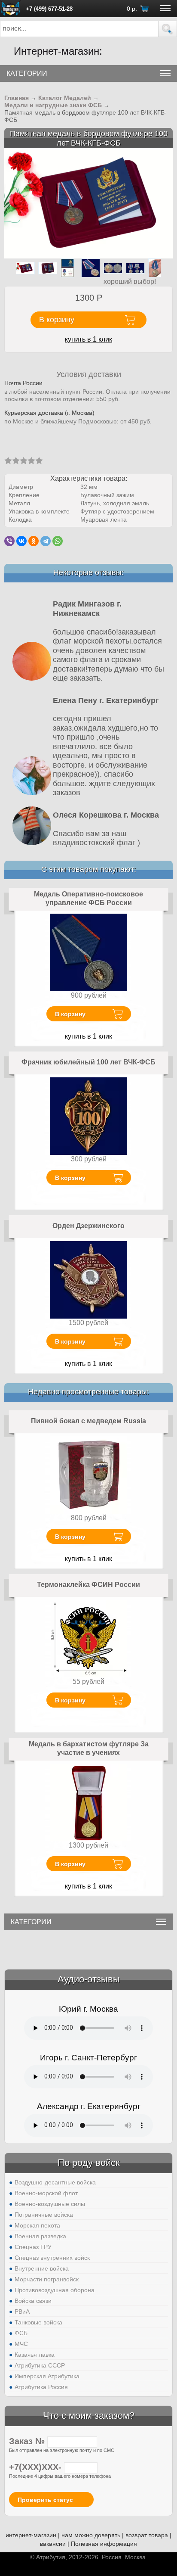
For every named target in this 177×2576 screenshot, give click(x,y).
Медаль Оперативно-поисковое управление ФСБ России (88, 898)
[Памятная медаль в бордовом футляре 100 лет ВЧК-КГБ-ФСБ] (88, 203)
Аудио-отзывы (89, 1979)
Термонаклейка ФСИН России (88, 1585)
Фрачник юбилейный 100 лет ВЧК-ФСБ (88, 1062)
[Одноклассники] (34, 541)
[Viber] (9, 541)
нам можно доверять (91, 2535)
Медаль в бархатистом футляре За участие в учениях (89, 1748)
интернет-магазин (31, 2535)
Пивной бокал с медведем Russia (88, 1421)
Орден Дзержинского (88, 1226)
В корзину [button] (57, 320)
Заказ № (28, 2441)
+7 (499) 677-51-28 (49, 9)
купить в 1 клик (88, 339)
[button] (168, 29)
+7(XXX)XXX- (37, 2467)
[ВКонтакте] (21, 541)
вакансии (53, 2544)
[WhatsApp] (58, 541)
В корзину (70, 1014)
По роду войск (89, 2163)
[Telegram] (46, 541)
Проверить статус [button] (45, 2500)
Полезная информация (104, 2544)
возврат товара (147, 2535)
